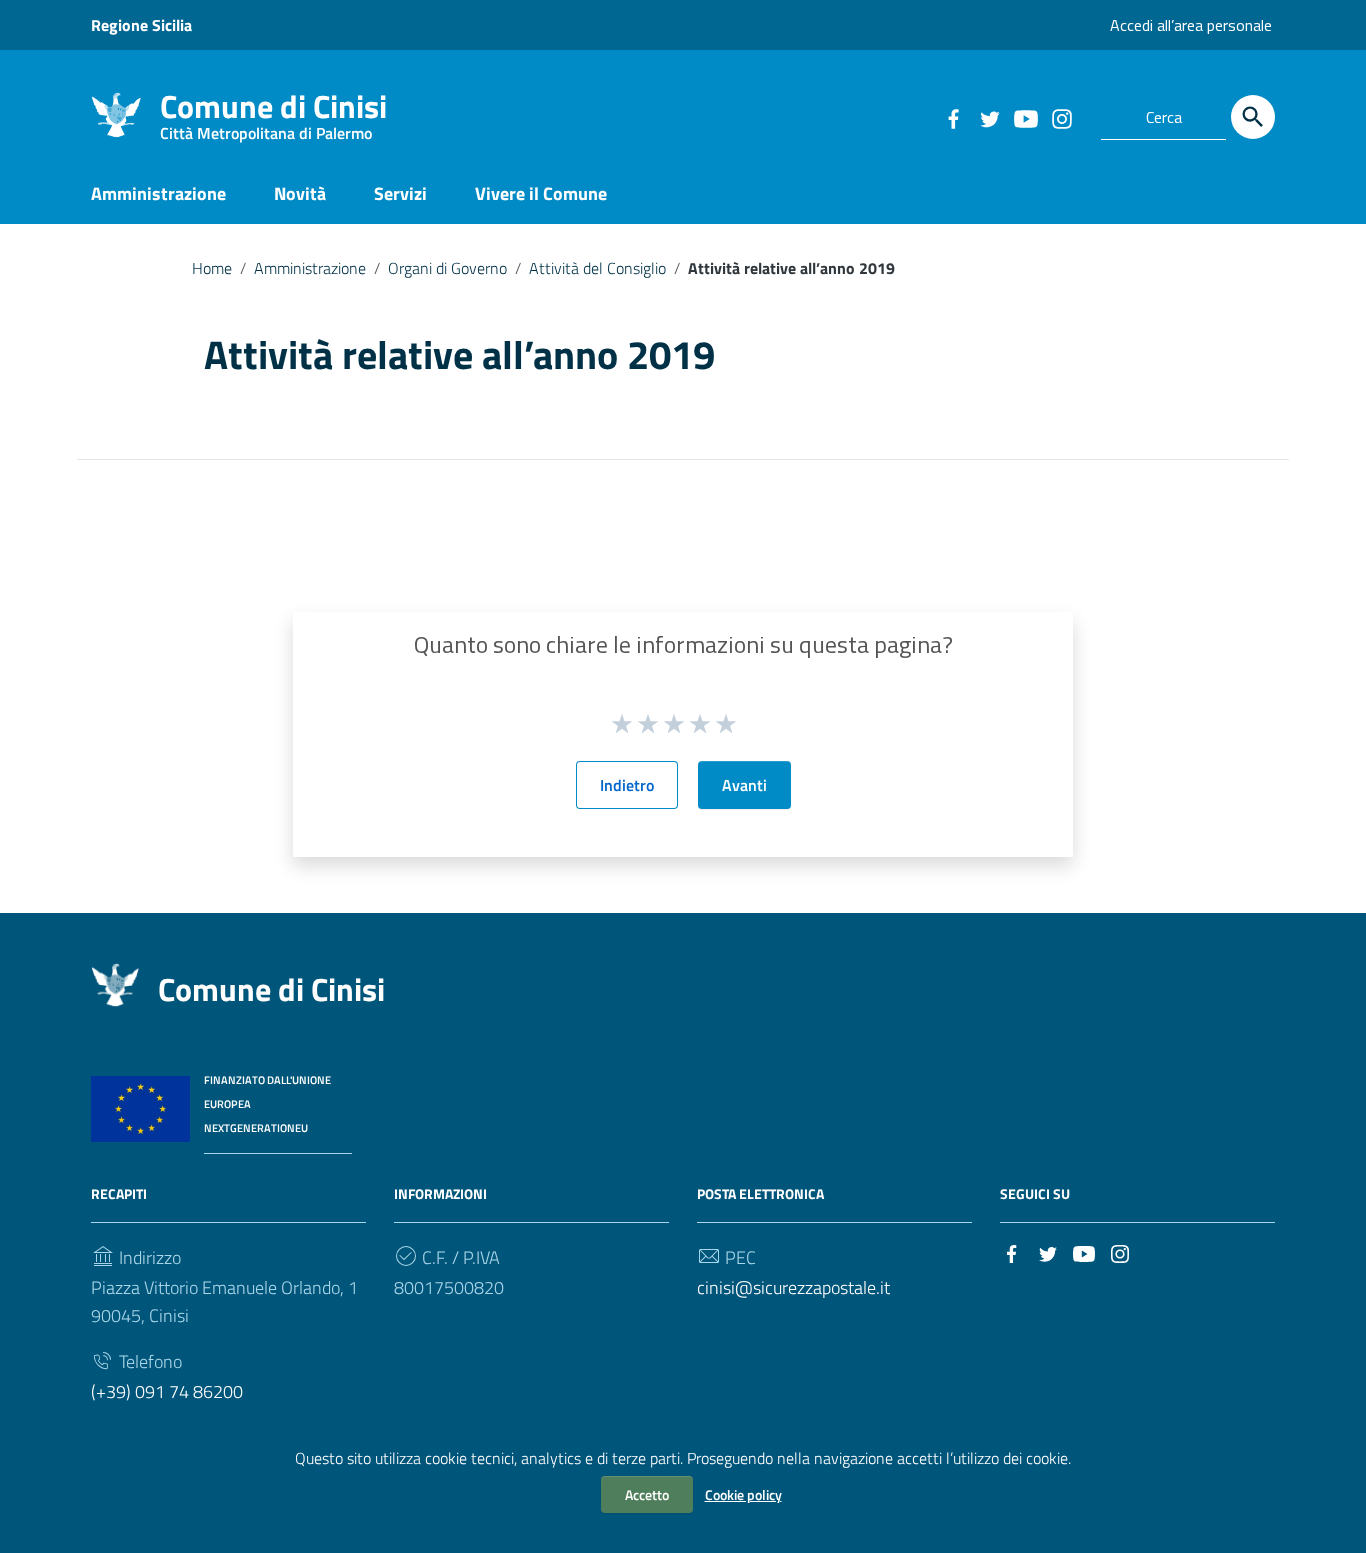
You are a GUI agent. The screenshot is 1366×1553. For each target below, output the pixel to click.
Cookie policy (743, 1494)
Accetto (647, 1494)
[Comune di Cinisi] (116, 113)
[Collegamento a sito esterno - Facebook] (953, 117)
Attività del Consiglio (597, 268)
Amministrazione (158, 193)
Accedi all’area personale (1191, 25)
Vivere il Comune (541, 193)
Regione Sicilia (141, 25)
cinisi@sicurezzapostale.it (793, 1287)
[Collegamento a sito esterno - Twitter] (989, 117)
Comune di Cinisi (273, 110)
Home (212, 268)
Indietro (627, 785)
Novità (300, 193)
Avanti (744, 785)
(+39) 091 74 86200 (167, 1391)
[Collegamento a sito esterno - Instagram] (1061, 117)
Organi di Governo (447, 268)
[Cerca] (1253, 117)
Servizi (400, 193)
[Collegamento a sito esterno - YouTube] (1025, 117)
